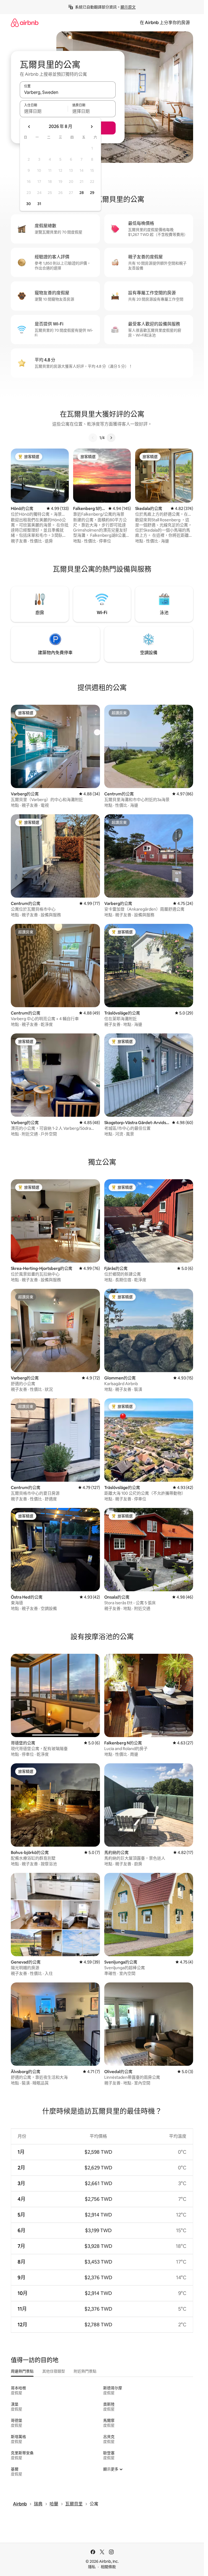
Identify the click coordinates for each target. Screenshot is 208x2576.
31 (39, 204)
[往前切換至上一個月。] (29, 127)
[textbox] (44, 111)
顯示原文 (128, 7)
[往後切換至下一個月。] (92, 127)
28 (82, 193)
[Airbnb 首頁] (25, 23)
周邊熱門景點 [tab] (22, 2371)
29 (92, 193)
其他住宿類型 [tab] (54, 2371)
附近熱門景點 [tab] (85, 2371)
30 (29, 204)
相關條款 (108, 2567)
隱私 (92, 2567)
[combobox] (68, 92)
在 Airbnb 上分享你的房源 (165, 23)
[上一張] (93, 438)
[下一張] (111, 438)
